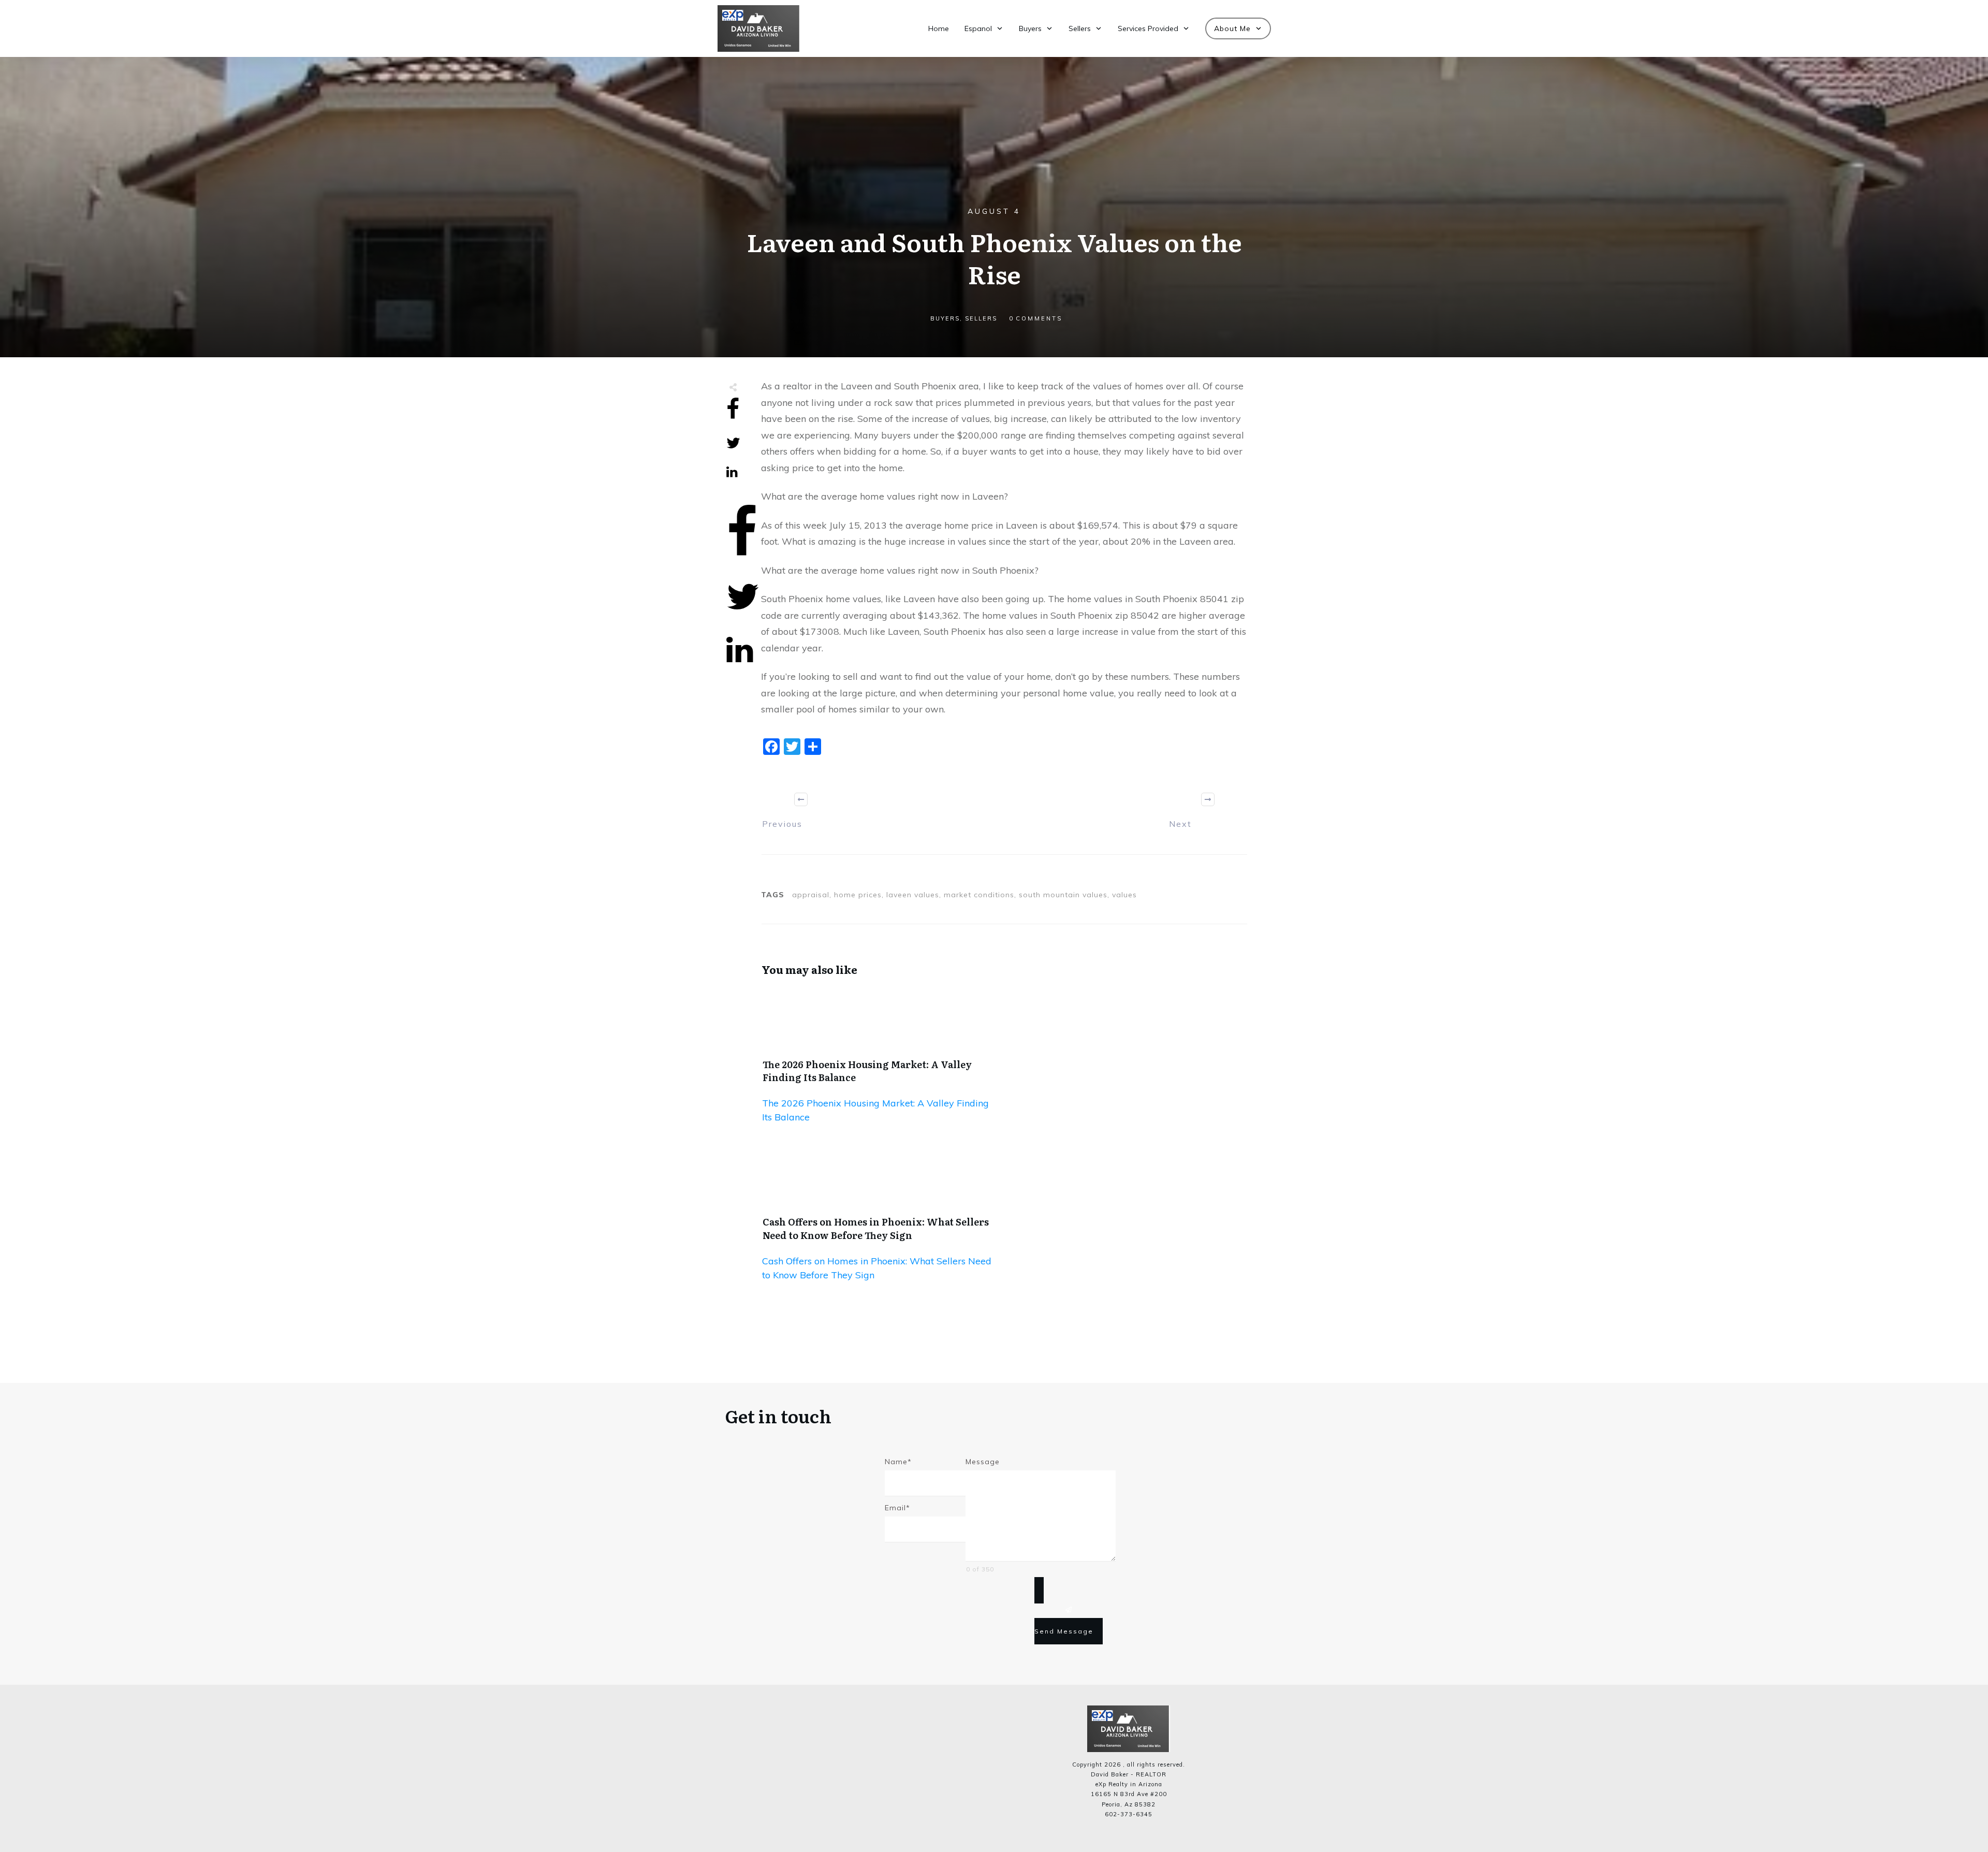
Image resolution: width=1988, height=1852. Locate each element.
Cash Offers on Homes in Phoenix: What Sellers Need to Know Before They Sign (876, 1228)
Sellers (981, 318)
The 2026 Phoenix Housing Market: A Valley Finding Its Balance (867, 1071)
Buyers (945, 318)
